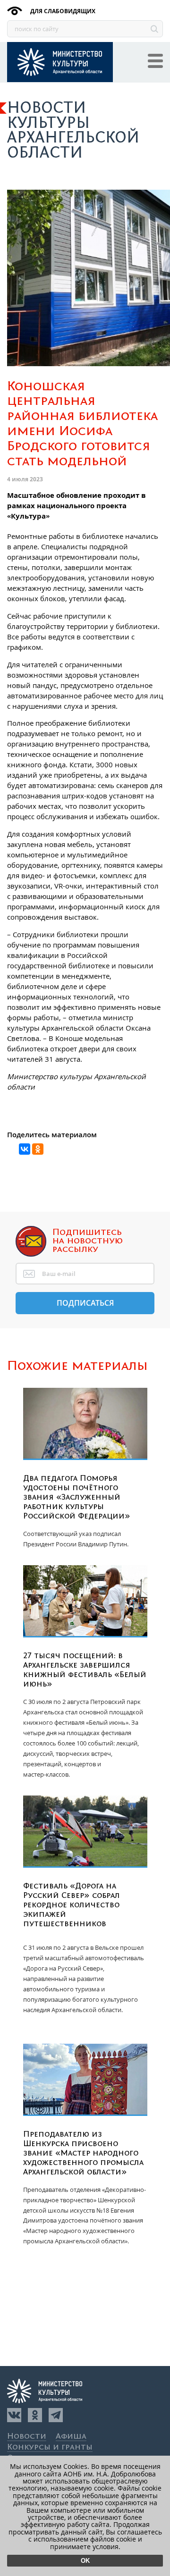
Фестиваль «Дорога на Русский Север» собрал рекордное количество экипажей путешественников (72, 1905)
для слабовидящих (62, 11)
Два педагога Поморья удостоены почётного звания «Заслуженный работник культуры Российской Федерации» (77, 1497)
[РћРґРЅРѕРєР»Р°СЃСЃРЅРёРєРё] (38, 1149)
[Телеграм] (56, 2415)
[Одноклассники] (35, 2415)
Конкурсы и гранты (50, 2447)
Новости (27, 2437)
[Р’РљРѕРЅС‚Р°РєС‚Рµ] (25, 1149)
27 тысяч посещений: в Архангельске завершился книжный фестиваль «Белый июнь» (85, 1670)
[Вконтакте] (14, 2415)
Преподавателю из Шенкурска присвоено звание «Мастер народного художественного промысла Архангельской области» (83, 2153)
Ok (85, 2561)
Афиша (71, 2437)
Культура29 (60, 62)
